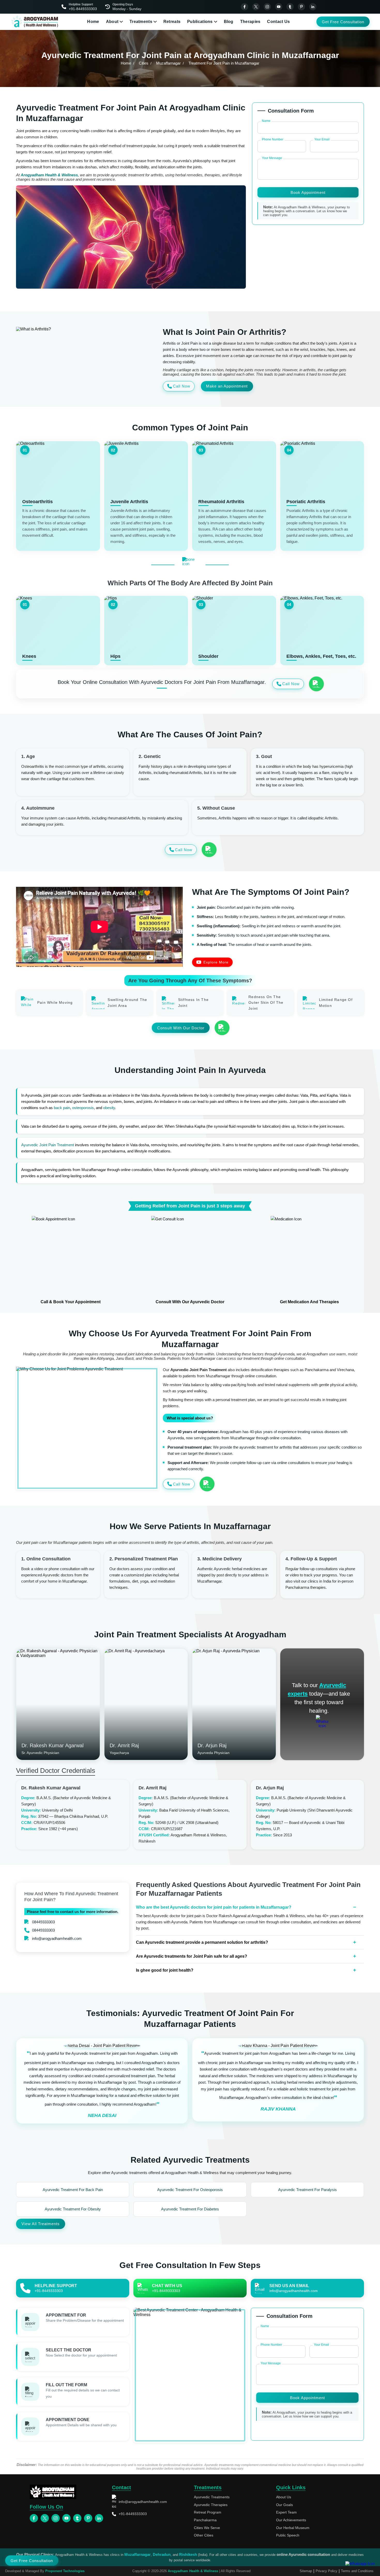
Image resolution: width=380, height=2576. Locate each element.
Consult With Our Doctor (181, 1028)
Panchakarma (205, 2520)
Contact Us (278, 22)
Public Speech (288, 2535)
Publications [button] (200, 22)
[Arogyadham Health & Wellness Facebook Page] (245, 7)
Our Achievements (291, 2520)
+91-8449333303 (133, 2514)
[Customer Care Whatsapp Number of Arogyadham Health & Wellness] (316, 684)
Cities (144, 63)
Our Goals (284, 2505)
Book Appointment (308, 192)
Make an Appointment (227, 386)
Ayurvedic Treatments (212, 2497)
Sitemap (306, 2571)
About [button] (112, 22)
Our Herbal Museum (293, 2528)
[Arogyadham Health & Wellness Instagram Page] (267, 7)
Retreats (172, 22)
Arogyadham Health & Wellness (193, 2571)
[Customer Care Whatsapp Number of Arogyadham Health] (322, 1721)
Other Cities (204, 2535)
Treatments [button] (141, 22)
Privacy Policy (326, 2571)
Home (93, 22)
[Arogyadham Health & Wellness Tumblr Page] (290, 7)
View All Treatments (41, 2224)
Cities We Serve (207, 2528)
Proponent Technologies (65, 2571)
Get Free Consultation (343, 22)
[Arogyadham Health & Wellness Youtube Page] (279, 7)
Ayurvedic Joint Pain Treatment (48, 1145)
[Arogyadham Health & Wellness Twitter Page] (256, 7)
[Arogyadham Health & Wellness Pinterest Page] (301, 7)
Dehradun (162, 2554)
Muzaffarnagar (168, 63)
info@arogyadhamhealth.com (57, 1938)
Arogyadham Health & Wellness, (50, 175)
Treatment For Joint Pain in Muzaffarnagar (224, 63)
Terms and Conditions (357, 2571)
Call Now (182, 386)
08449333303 (43, 1922)
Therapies (250, 22)
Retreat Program (208, 2512)
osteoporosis (83, 1108)
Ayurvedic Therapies (211, 2505)
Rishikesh (188, 2554)
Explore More (216, 962)
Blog (229, 22)
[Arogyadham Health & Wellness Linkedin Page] (313, 7)
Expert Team (286, 2512)
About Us (284, 2497)
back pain (62, 1108)
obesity (109, 1108)
